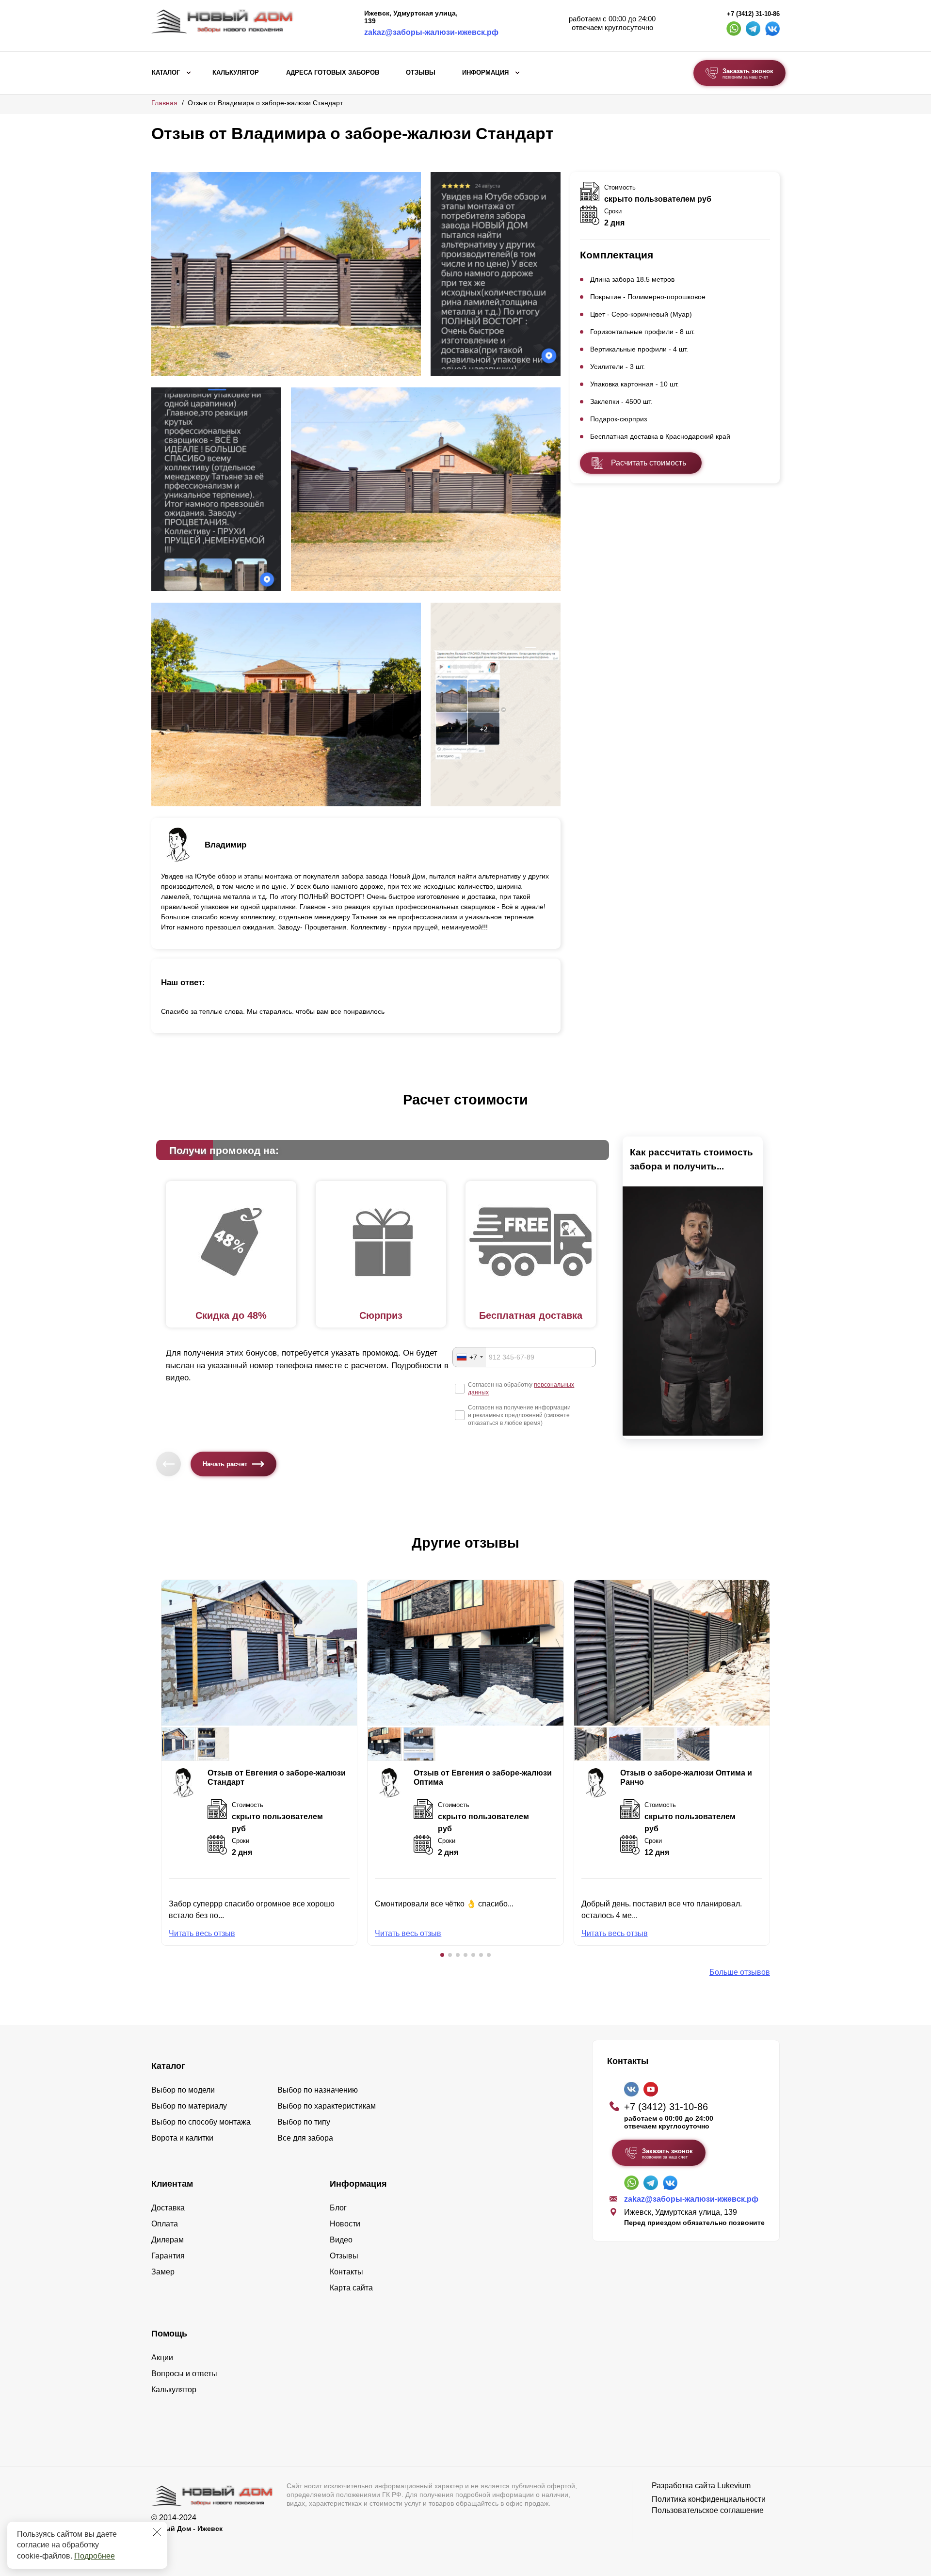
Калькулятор (236, 73)
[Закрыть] (157, 2532)
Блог (338, 2208)
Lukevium (734, 2486)
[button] (442, 1955)
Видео (341, 2240)
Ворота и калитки (182, 2138)
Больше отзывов (740, 1972)
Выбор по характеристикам (327, 2106)
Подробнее (95, 2556)
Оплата (165, 2224)
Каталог (166, 73)
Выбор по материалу (189, 2106)
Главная (164, 103)
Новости (345, 2224)
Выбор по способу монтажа (201, 2122)
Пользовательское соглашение (708, 2510)
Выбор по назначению (318, 2090)
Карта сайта (351, 2288)
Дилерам (168, 2240)
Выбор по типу (304, 2122)
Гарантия (168, 2256)
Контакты (346, 2272)
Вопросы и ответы (184, 2374)
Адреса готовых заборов (333, 73)
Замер (163, 2272)
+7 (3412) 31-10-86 (753, 14)
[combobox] (469, 1357)
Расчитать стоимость (649, 463)
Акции (162, 2358)
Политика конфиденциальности (709, 2499)
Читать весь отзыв (202, 1933)
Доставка (168, 2208)
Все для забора (305, 2138)
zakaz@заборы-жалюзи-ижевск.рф (431, 32)
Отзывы (421, 73)
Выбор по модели (183, 2090)
